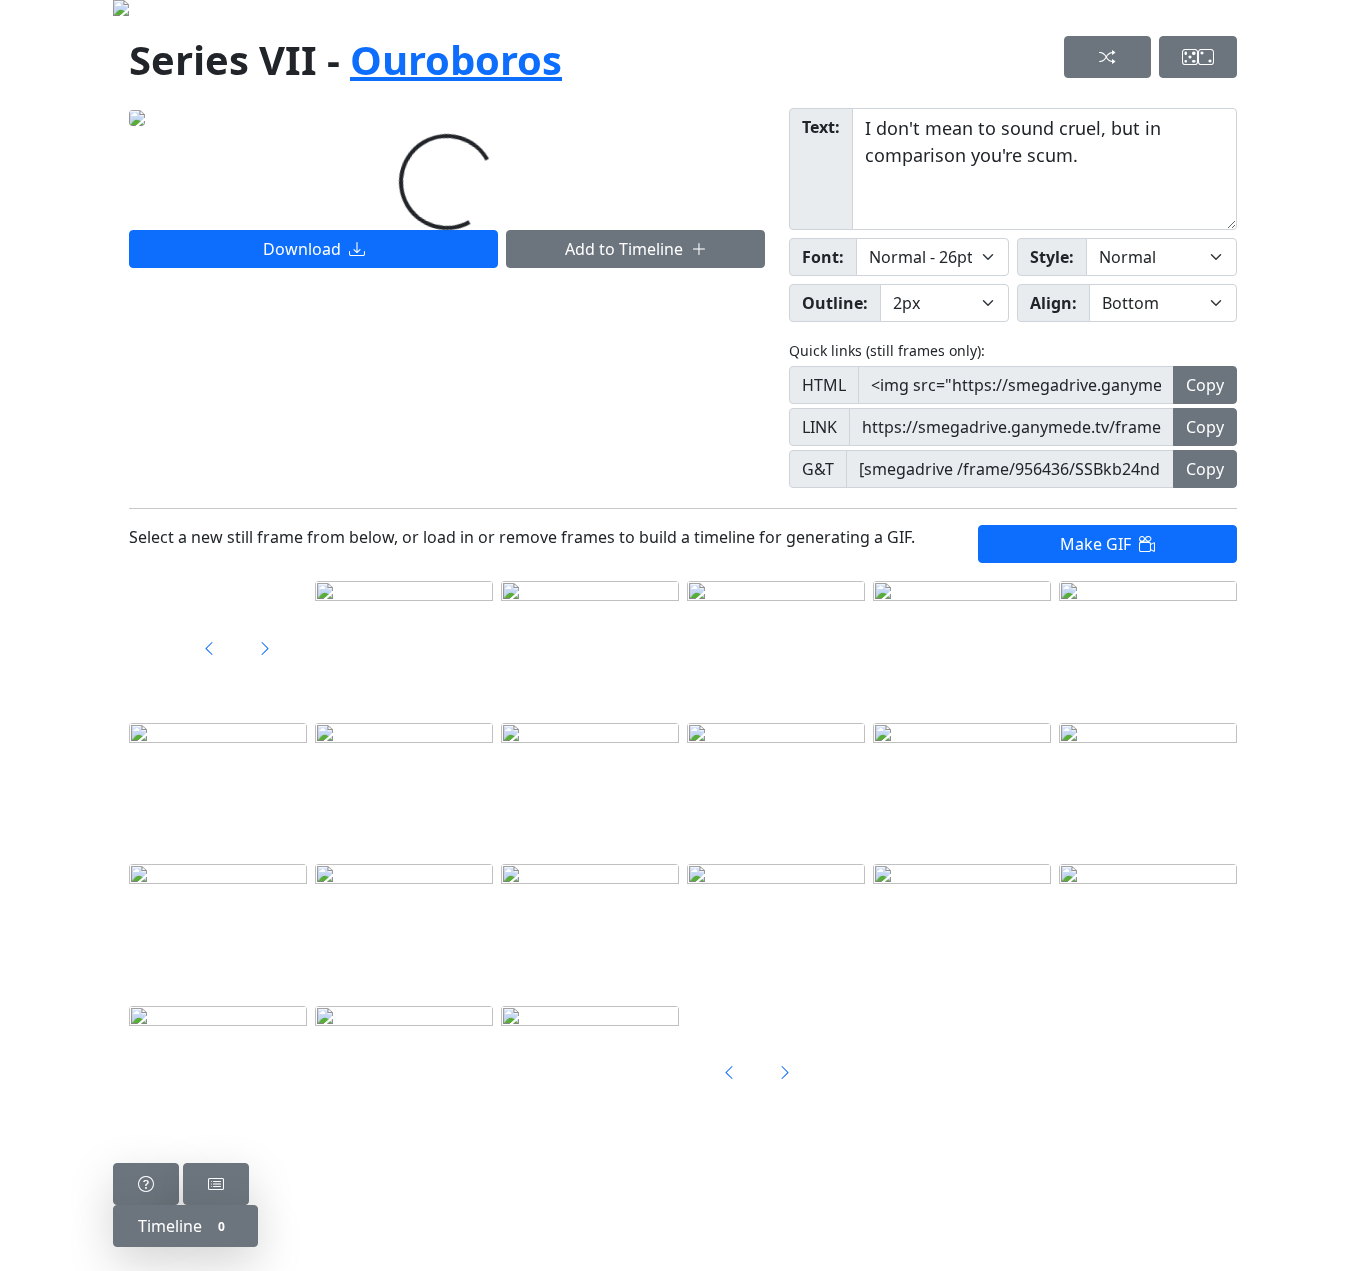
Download (306, 249)
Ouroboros (456, 59)
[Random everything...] (1198, 57)
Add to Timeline (628, 249)
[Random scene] (1107, 57)
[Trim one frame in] (264, 648)
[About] (146, 1184)
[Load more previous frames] (209, 648)
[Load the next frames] (785, 1072)
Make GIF (1099, 544)
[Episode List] (216, 1184)
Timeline (181, 1226)
